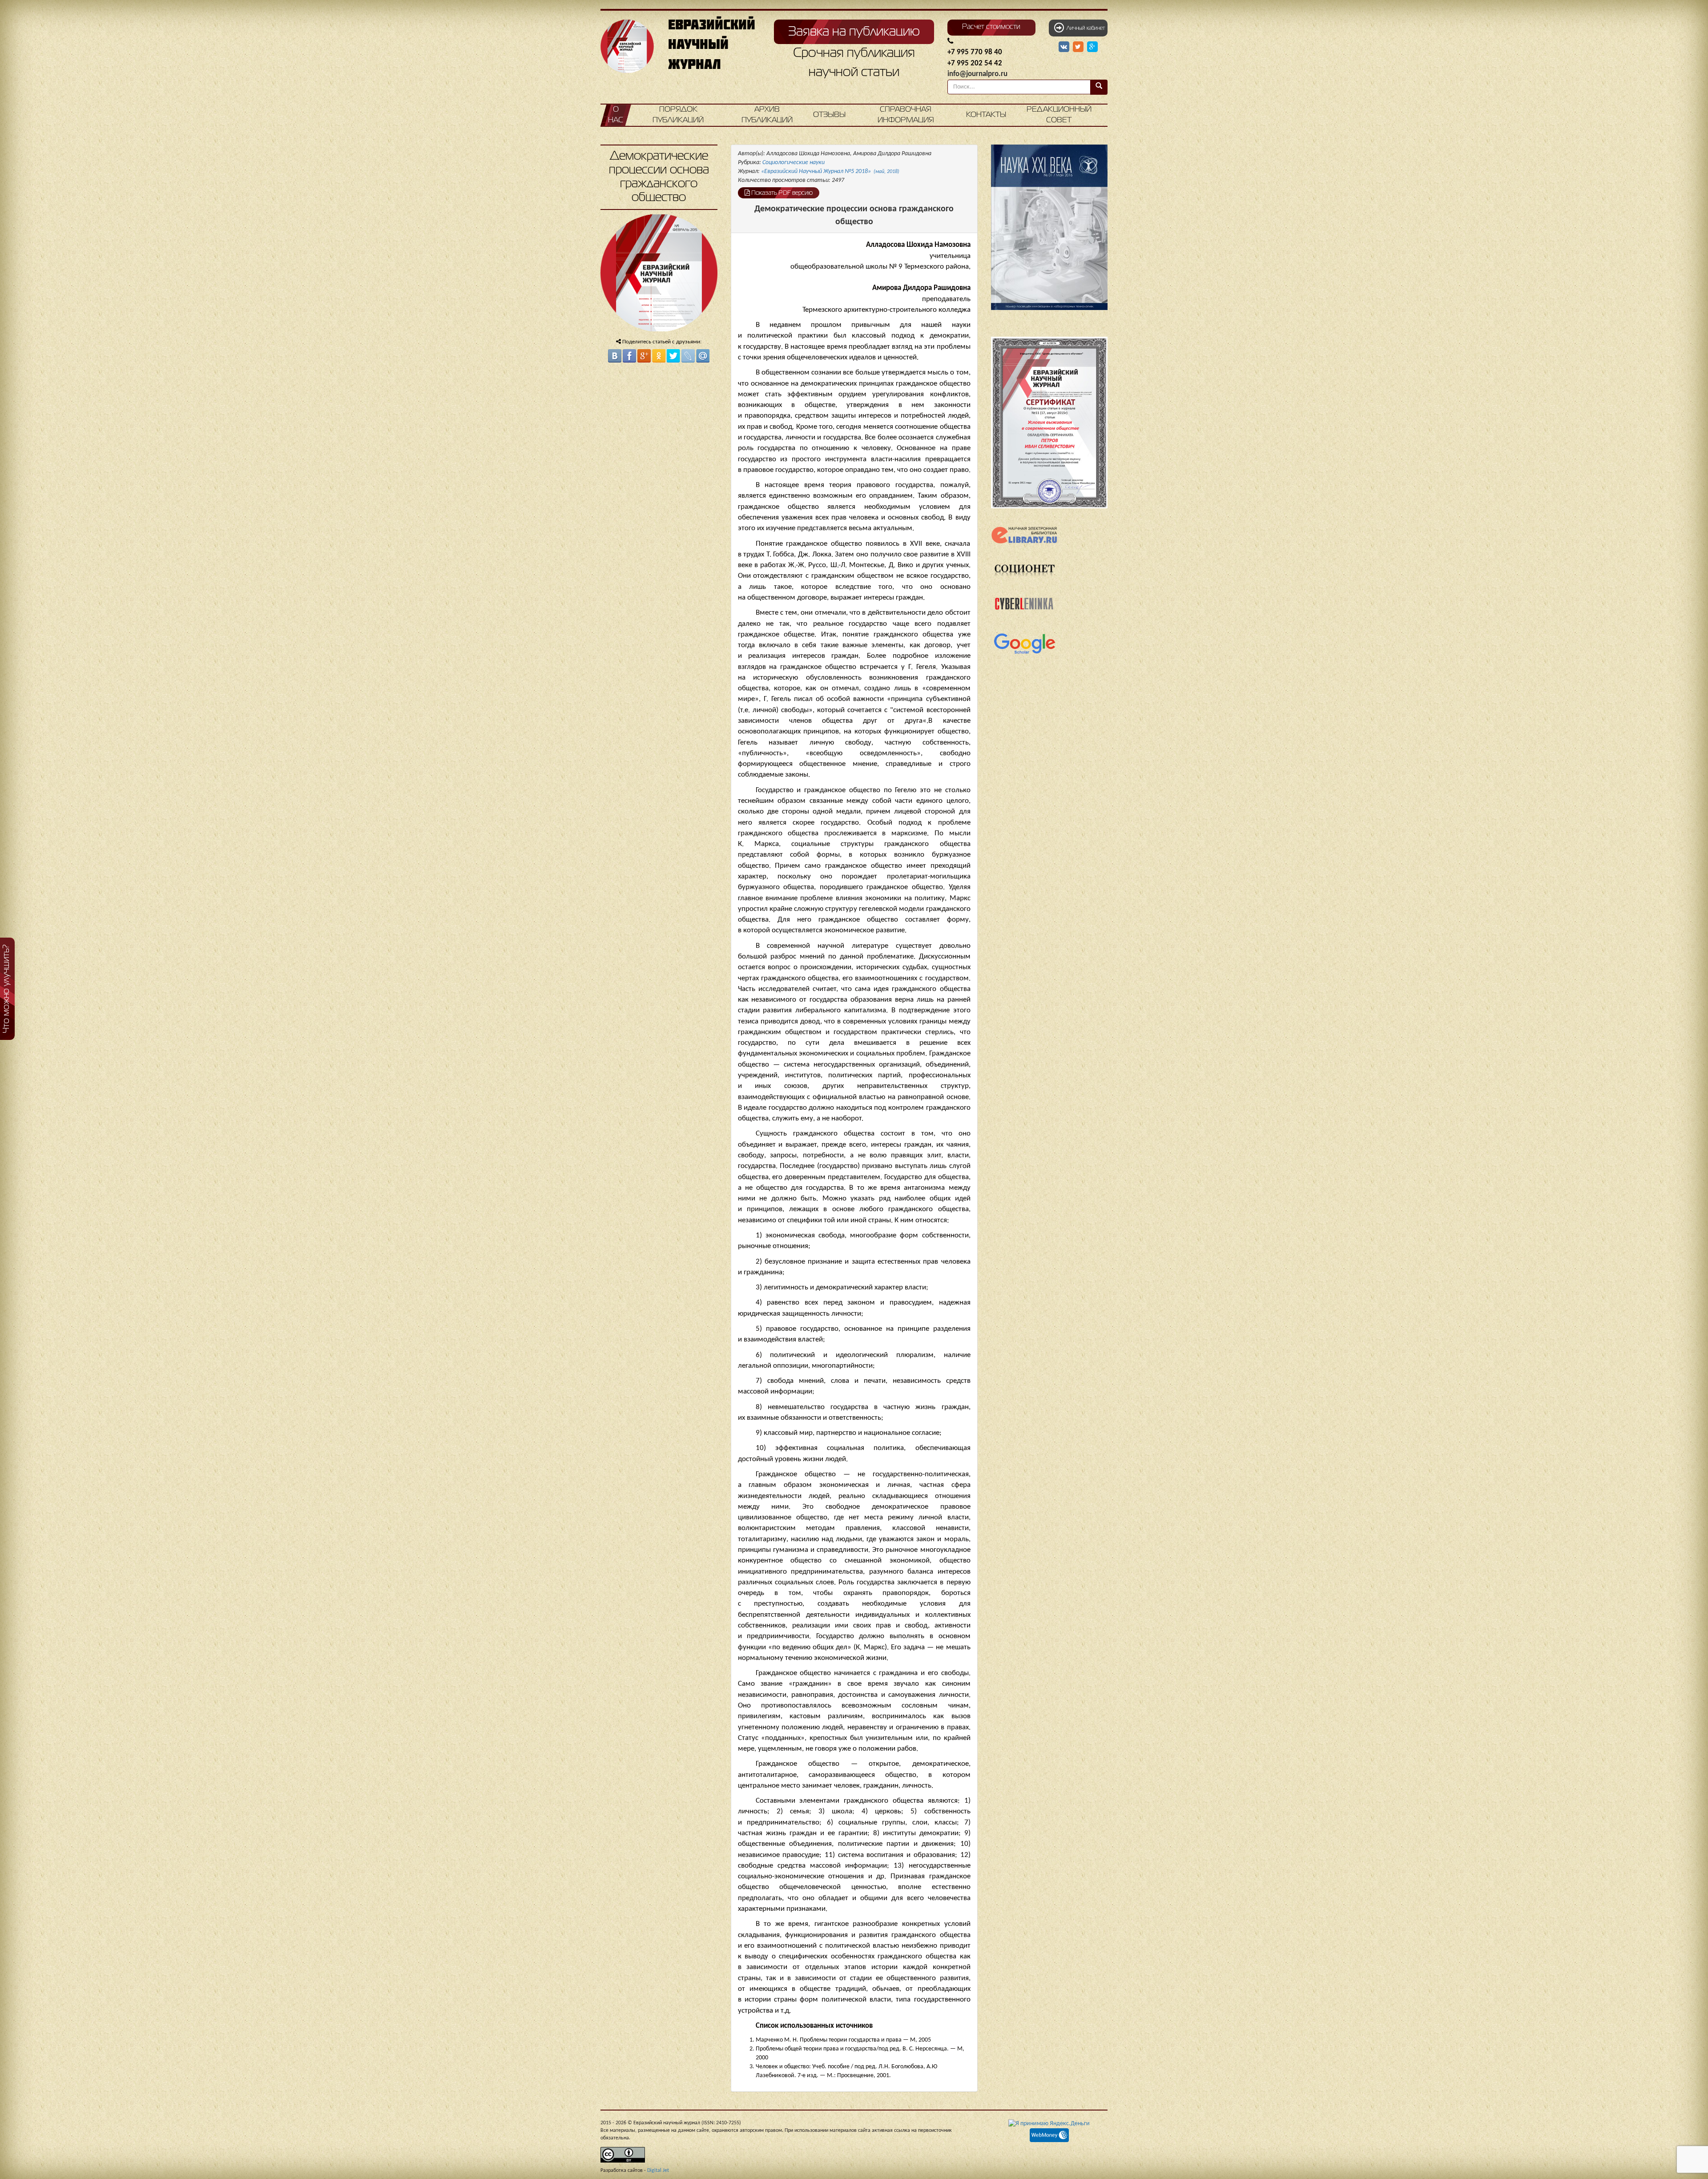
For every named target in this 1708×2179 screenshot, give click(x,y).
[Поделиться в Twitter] (673, 356)
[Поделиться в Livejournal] (688, 356)
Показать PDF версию (781, 193)
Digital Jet (658, 2171)
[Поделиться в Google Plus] (644, 356)
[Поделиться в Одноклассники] (659, 356)
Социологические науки (794, 163)
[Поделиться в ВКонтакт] (615, 356)
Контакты (986, 115)
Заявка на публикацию (854, 32)
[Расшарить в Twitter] (1079, 47)
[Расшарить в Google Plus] (1092, 47)
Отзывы (829, 115)
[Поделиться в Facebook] (629, 356)
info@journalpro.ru (977, 74)
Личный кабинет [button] (1084, 28)
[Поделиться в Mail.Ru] (703, 356)
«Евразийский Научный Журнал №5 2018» (830, 171)
